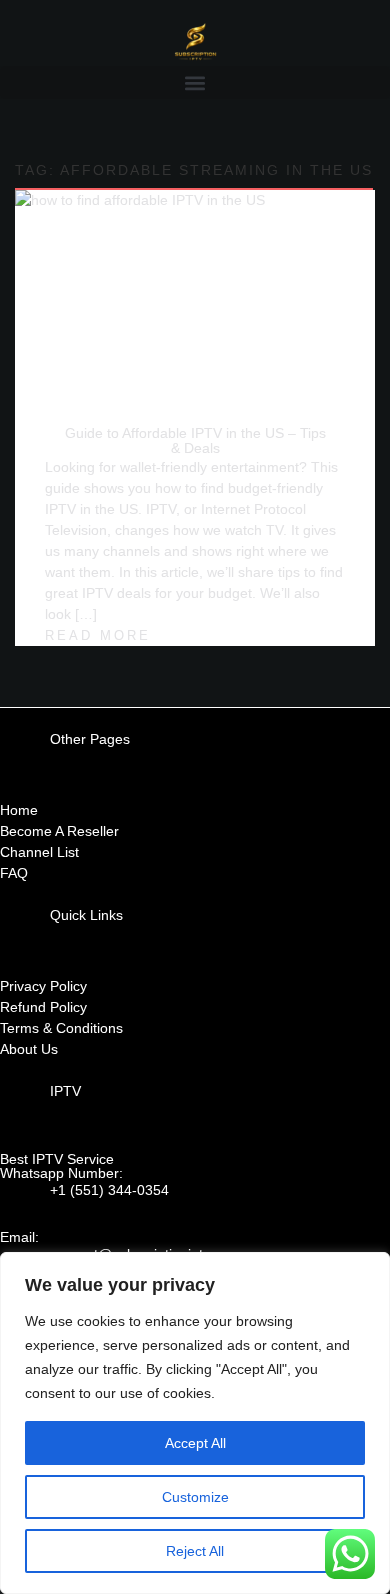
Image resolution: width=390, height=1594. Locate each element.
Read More (98, 636)
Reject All (195, 1551)
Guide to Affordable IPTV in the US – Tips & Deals (195, 440)
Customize (195, 1497)
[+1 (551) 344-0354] (25, 1205)
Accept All (195, 1443)
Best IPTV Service (57, 1159)
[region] (195, 1423)
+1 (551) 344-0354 (109, 1190)
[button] (195, 82)
